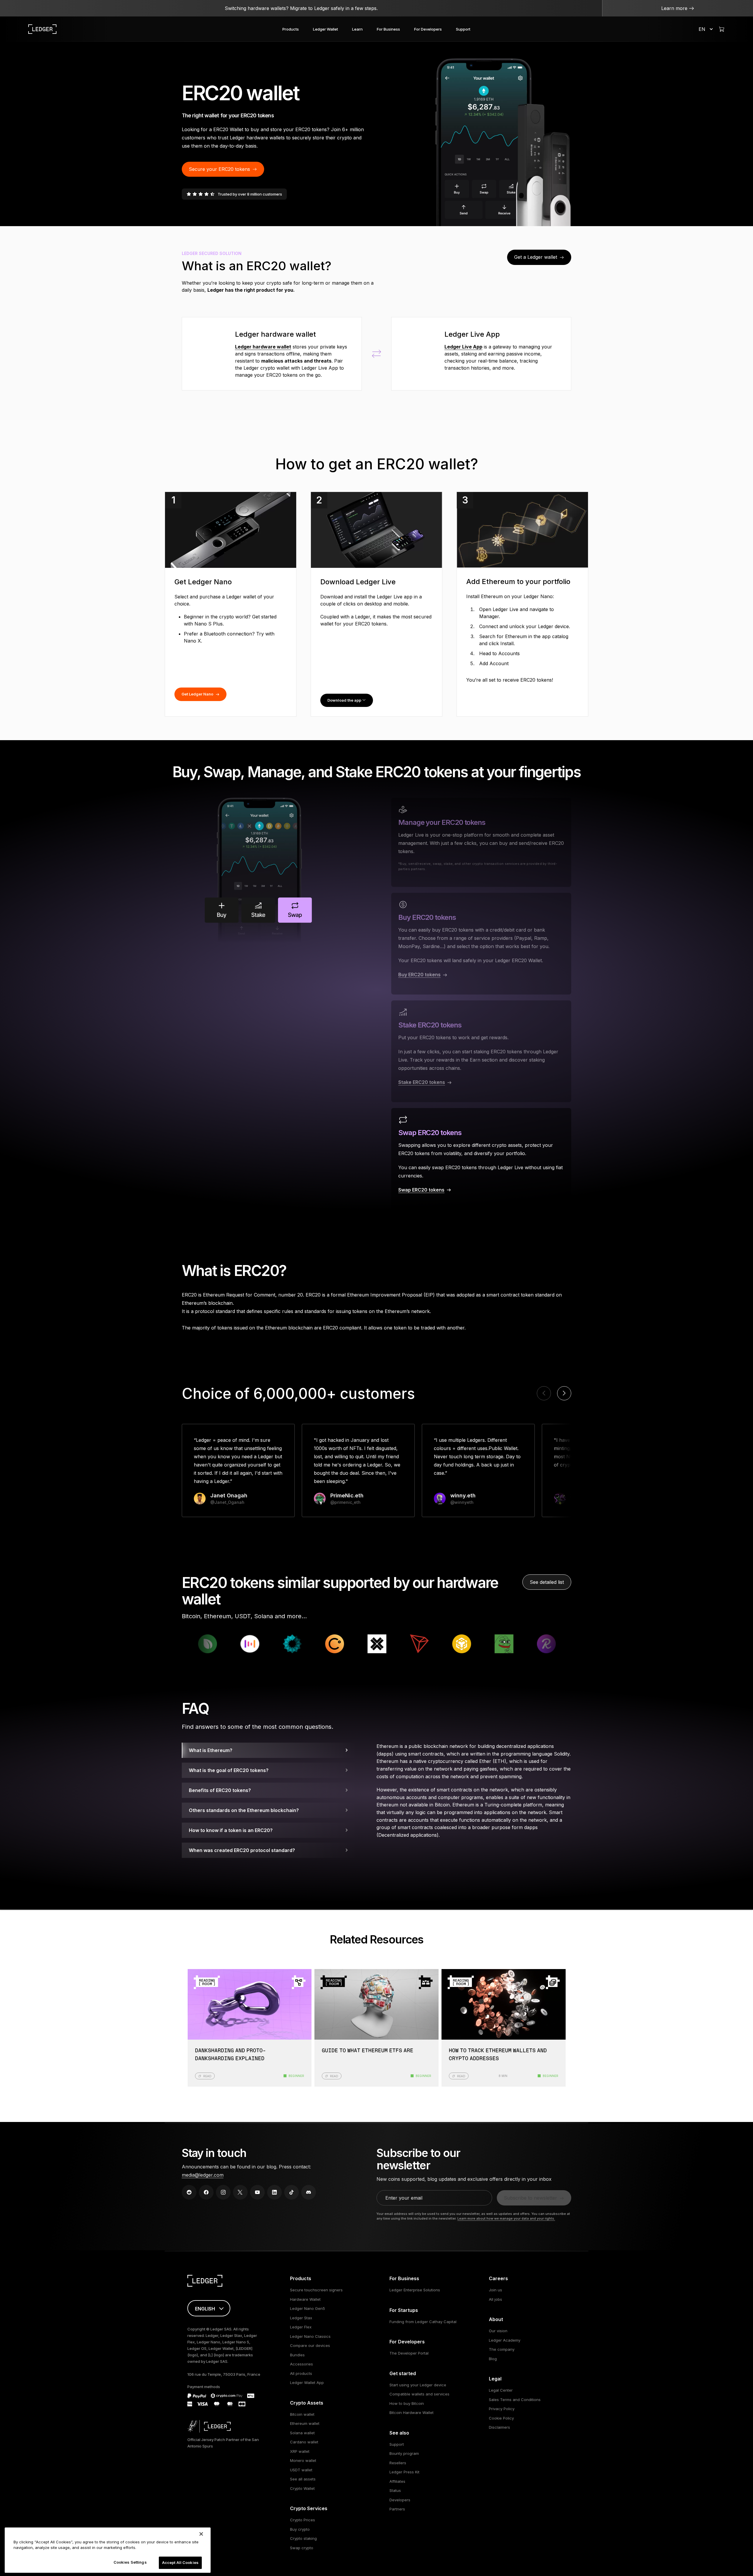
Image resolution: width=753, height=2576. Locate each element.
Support (463, 29)
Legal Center (501, 2390)
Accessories (301, 2364)
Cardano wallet (304, 2442)
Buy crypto (300, 2529)
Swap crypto (302, 2548)
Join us (495, 2290)
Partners (397, 2509)
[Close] (201, 2534)
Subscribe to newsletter (530, 2198)
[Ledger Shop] (722, 29)
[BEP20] (310, 1644)
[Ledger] (42, 29)
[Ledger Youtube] (257, 2192)
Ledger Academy (505, 2340)
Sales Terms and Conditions (515, 2400)
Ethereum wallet (305, 2423)
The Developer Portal (409, 2353)
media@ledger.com (203, 2175)
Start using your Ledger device (418, 2385)
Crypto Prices (303, 2520)
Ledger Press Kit (404, 2472)
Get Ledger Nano (197, 694)
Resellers (398, 2463)
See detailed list (547, 1582)
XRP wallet (300, 2451)
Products (291, 29)
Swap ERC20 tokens (421, 1190)
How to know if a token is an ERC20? (231, 1830)
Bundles (297, 2355)
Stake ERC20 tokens (422, 1082)
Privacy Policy (502, 2409)
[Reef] (395, 1644)
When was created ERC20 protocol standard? (242, 1850)
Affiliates (397, 2481)
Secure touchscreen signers (316, 2290)
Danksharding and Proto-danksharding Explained (230, 2055)
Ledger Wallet (325, 29)
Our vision (498, 2331)
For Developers (428, 29)
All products (301, 2373)
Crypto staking (303, 2538)
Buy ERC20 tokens (419, 975)
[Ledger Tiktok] (291, 2192)
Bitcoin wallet (302, 2414)
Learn (357, 29)
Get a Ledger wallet (536, 257)
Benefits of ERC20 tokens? (220, 1790)
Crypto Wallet (302, 2488)
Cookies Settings (130, 2562)
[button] (564, 1393)
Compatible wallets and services (419, 2394)
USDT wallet (301, 2470)
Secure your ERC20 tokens (219, 169)
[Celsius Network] (183, 1644)
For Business (388, 29)
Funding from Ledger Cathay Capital (423, 2322)
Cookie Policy (501, 2418)
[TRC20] (268, 1644)
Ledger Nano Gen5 (308, 2308)
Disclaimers (499, 2427)
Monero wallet (303, 2460)
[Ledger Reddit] (189, 2192)
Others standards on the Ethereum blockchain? (244, 1810)
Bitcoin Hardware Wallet (412, 2413)
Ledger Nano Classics (310, 2336)
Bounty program (404, 2453)
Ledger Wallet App (307, 2383)
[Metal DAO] (480, 1644)
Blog (493, 2359)
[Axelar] (226, 1644)
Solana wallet (302, 2433)
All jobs (495, 2299)
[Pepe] (353, 1644)
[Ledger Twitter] (240, 2192)
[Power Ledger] (522, 1644)
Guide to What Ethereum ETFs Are (368, 2051)
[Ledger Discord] (309, 2192)
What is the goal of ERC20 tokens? (229, 1770)
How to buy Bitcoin (407, 2403)
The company (502, 2349)
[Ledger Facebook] (206, 2192)
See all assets (303, 2479)
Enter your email (404, 2198)
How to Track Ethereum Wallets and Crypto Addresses (498, 2055)
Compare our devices (310, 2345)
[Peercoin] (437, 1644)
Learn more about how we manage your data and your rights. (506, 2218)
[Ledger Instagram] (223, 2192)
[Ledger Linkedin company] (274, 2192)
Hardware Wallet (305, 2299)
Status (395, 2490)
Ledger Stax (301, 2318)
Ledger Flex (301, 2327)
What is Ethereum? (211, 1750)
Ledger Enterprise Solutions (415, 2290)
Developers (400, 2500)
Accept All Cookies (180, 2562)
